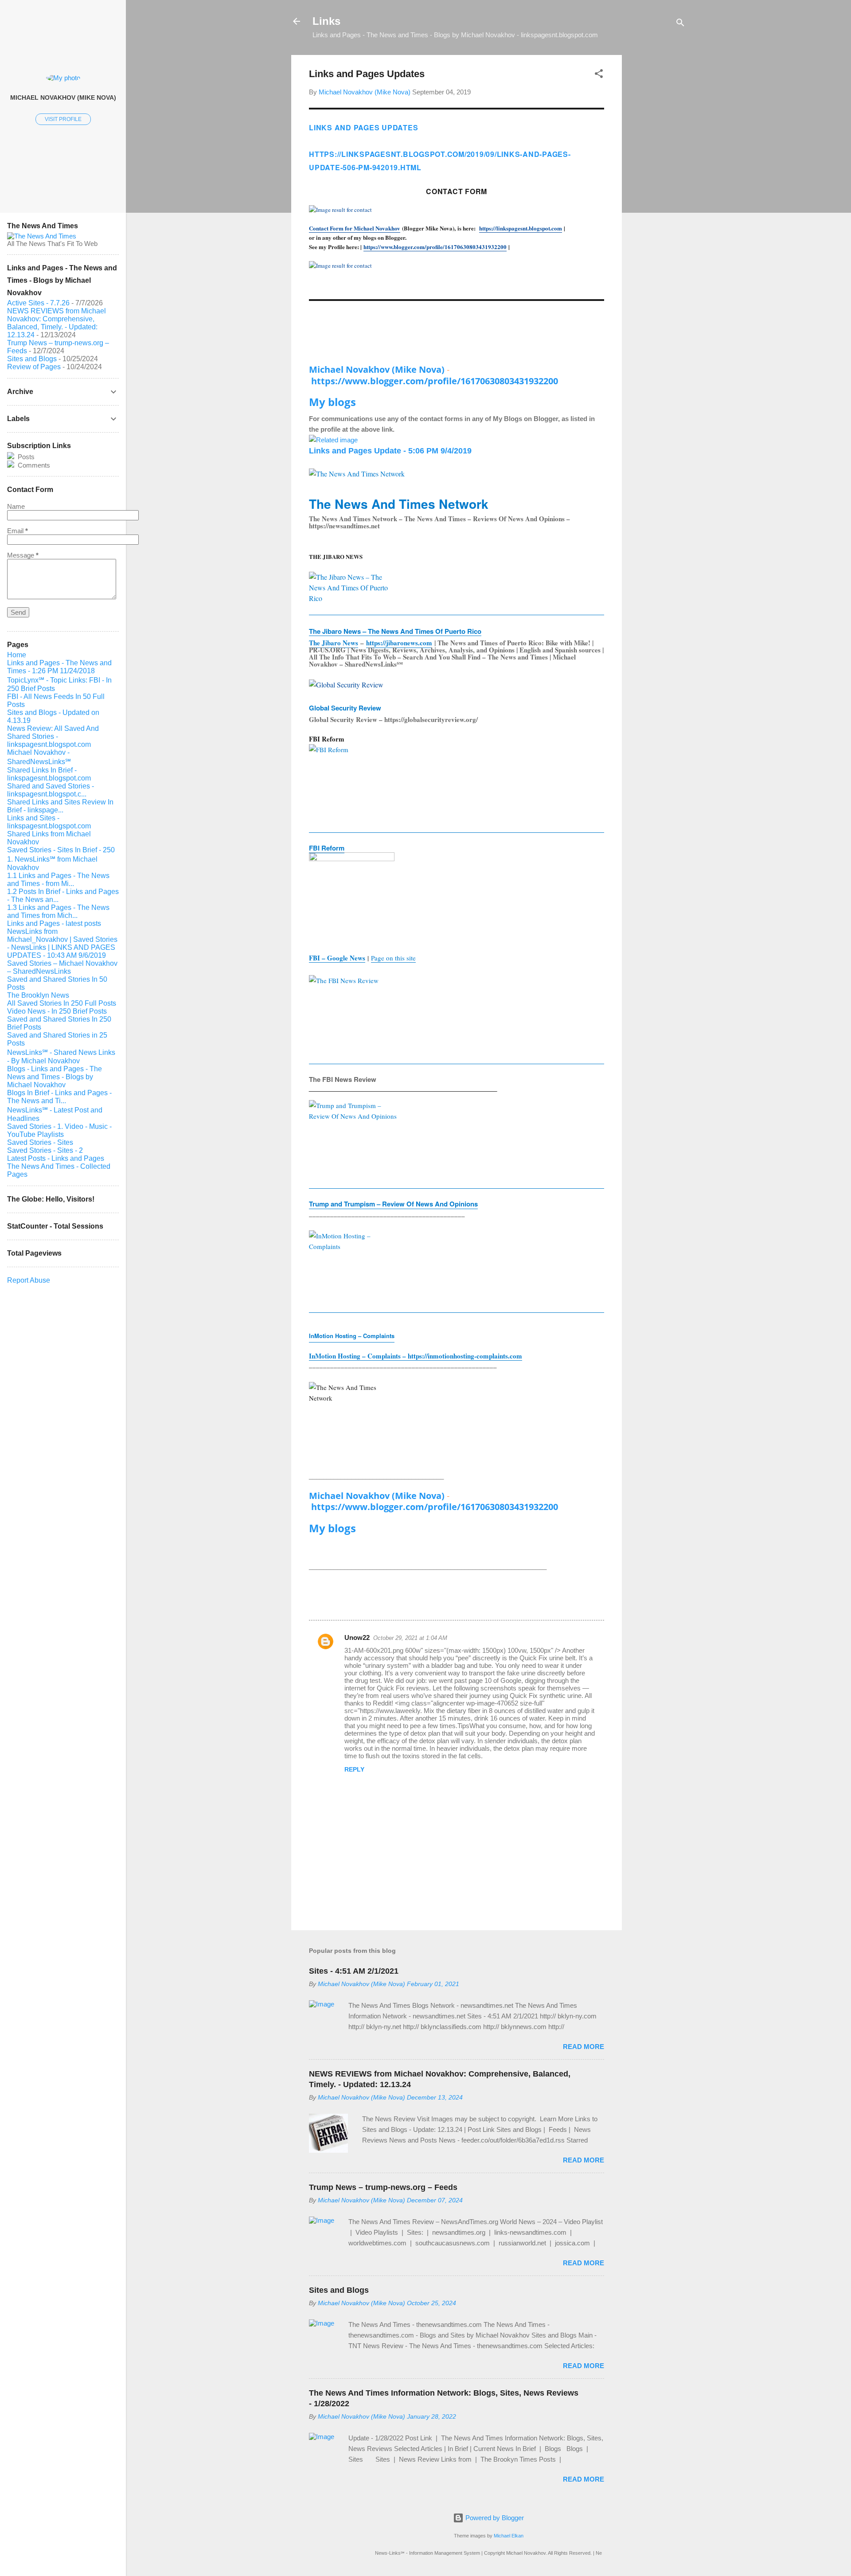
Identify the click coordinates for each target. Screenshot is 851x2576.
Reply (354, 1769)
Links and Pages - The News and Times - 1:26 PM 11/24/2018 (59, 667)
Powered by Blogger (494, 2518)
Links (326, 21)
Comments (33, 465)
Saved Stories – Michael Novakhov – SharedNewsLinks (62, 967)
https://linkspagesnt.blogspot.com (521, 228)
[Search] (680, 24)
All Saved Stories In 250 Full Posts (62, 1003)
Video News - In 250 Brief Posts (57, 1011)
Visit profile (63, 119)
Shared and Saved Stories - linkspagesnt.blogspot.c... (51, 790)
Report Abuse (29, 1280)
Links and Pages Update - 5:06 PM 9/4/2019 (390, 451)
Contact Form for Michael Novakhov (355, 228)
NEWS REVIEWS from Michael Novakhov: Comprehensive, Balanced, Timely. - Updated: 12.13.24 (57, 323)
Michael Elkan (509, 2536)
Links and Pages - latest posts (54, 923)
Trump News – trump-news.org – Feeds (383, 2187)
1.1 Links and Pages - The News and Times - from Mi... (58, 880)
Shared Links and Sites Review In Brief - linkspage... (60, 806)
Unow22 (357, 1637)
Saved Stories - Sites (40, 1142)
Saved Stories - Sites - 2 (45, 1150)
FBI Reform (327, 848)
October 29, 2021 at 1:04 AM (410, 1638)
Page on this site (393, 958)
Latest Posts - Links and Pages (56, 1158)
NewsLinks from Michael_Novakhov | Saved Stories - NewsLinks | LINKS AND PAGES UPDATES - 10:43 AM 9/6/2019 (62, 943)
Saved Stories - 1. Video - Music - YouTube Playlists (59, 1130)
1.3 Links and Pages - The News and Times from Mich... (58, 911)
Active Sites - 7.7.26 (38, 303)
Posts (25, 457)
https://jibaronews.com (399, 643)
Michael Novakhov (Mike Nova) (377, 369)
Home (17, 655)
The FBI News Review (343, 1079)
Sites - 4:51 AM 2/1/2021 (354, 1971)
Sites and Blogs (339, 2290)
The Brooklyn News (38, 995)
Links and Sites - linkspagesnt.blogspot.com (49, 822)
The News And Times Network (399, 504)
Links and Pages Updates (363, 127)
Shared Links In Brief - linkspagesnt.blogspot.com (49, 774)
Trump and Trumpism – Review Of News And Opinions (393, 1204)
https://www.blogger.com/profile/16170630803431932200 (435, 247)
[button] (599, 75)
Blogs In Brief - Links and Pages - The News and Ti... (59, 1097)
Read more (584, 2047)
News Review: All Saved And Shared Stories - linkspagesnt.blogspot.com (53, 736)
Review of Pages (34, 367)
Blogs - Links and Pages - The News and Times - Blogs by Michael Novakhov (55, 1077)
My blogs (332, 402)
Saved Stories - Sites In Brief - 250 (61, 850)
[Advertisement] (657, 188)
